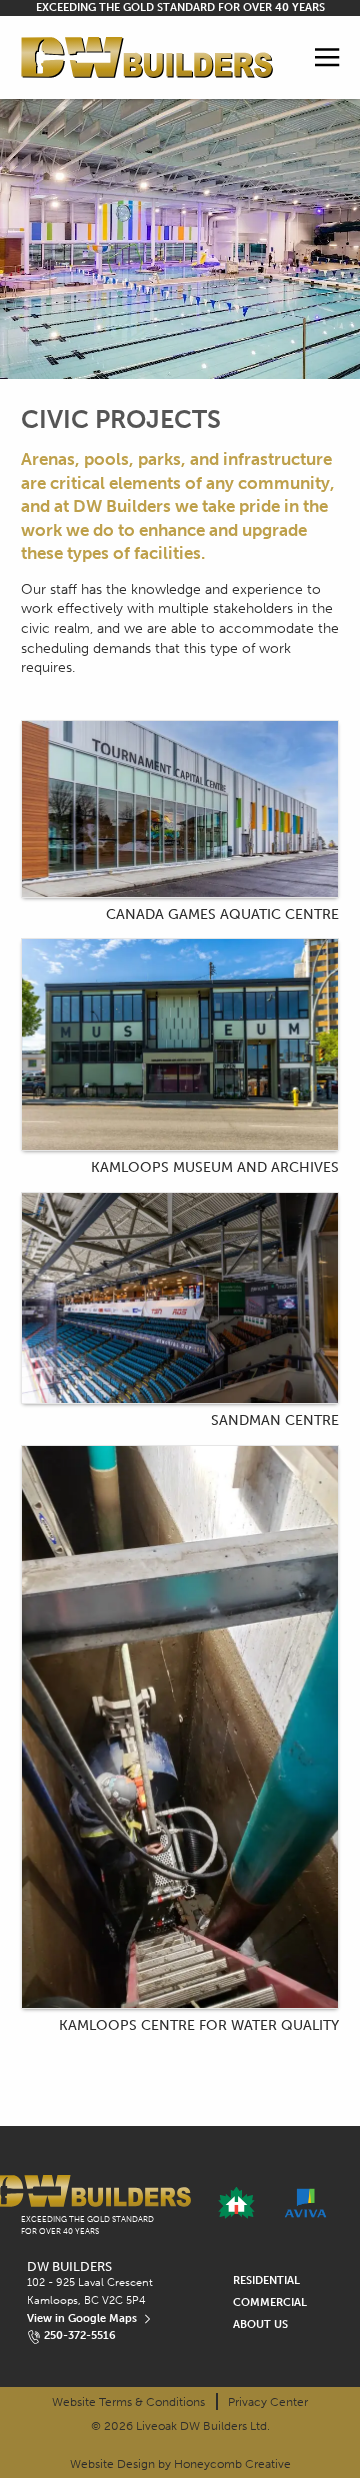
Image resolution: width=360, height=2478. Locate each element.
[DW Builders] (147, 58)
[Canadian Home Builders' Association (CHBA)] (236, 2203)
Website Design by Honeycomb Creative (180, 2464)
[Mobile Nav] (327, 57)
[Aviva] (305, 2203)
